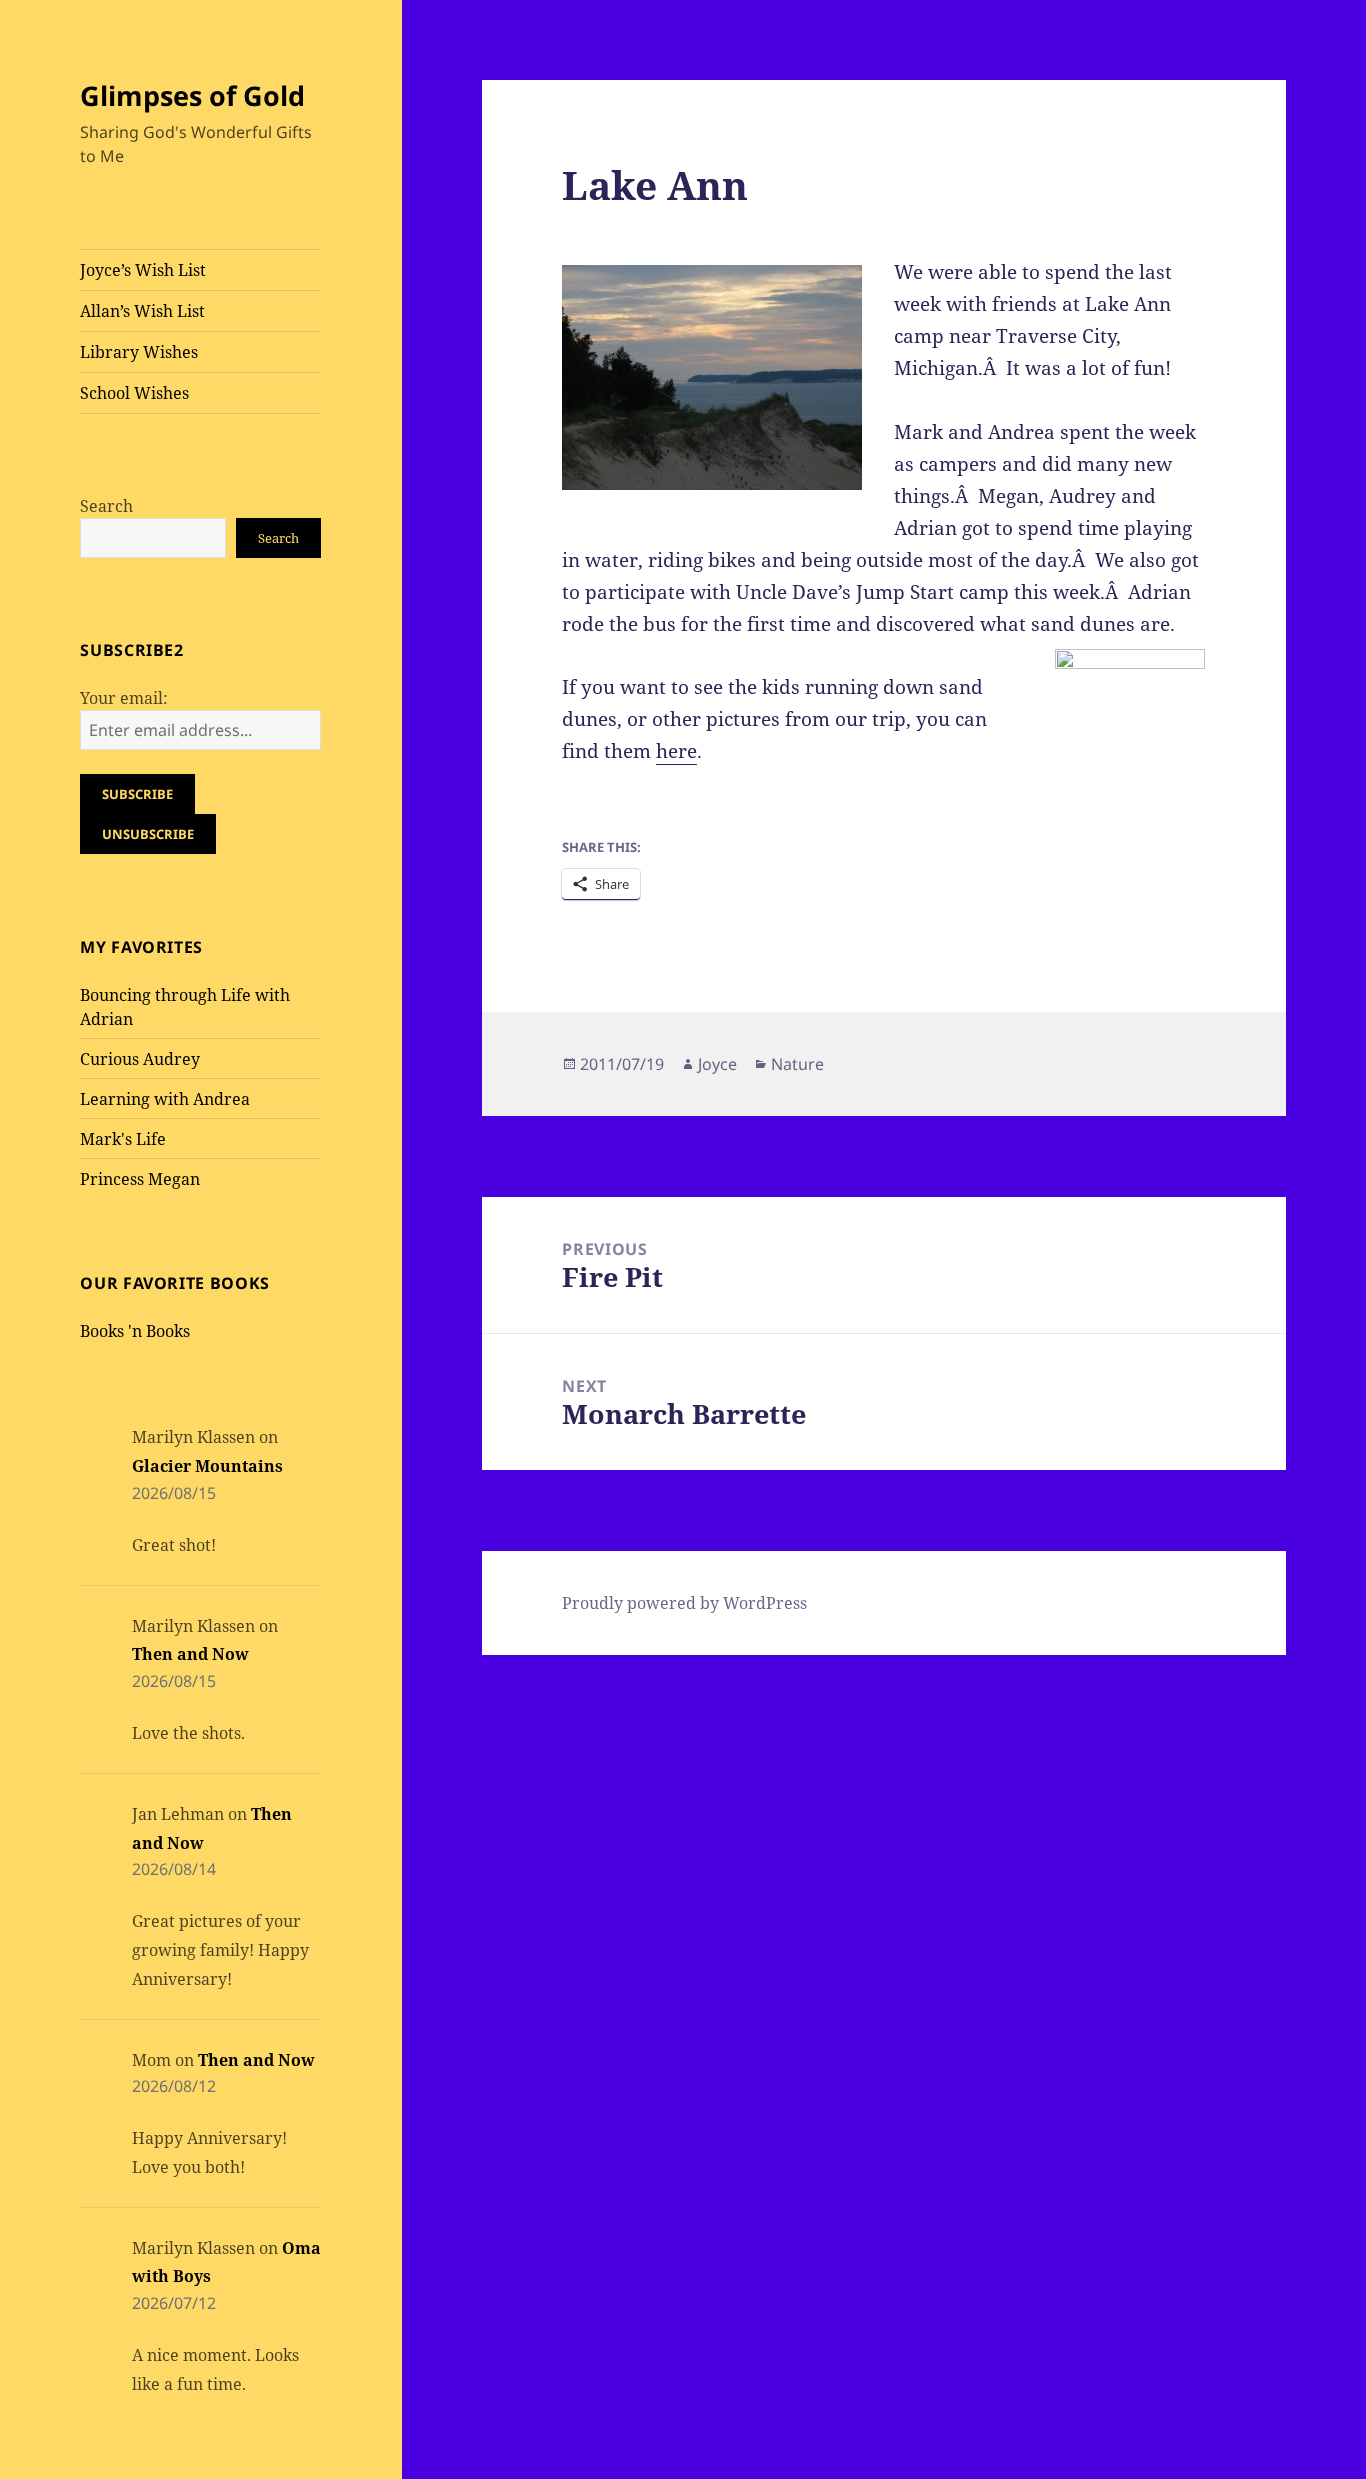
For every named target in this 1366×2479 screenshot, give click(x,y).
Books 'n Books (135, 1331)
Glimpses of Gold (192, 95)
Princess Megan (140, 1179)
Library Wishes (139, 352)
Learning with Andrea (165, 1099)
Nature (797, 1064)
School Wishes (134, 393)
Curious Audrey (140, 1059)
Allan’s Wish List (142, 311)
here (676, 751)
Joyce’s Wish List (143, 270)
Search (106, 506)
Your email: (124, 698)
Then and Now (190, 1654)
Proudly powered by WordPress (684, 1603)
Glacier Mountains (207, 1466)
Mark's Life (123, 1139)
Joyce (717, 1064)
